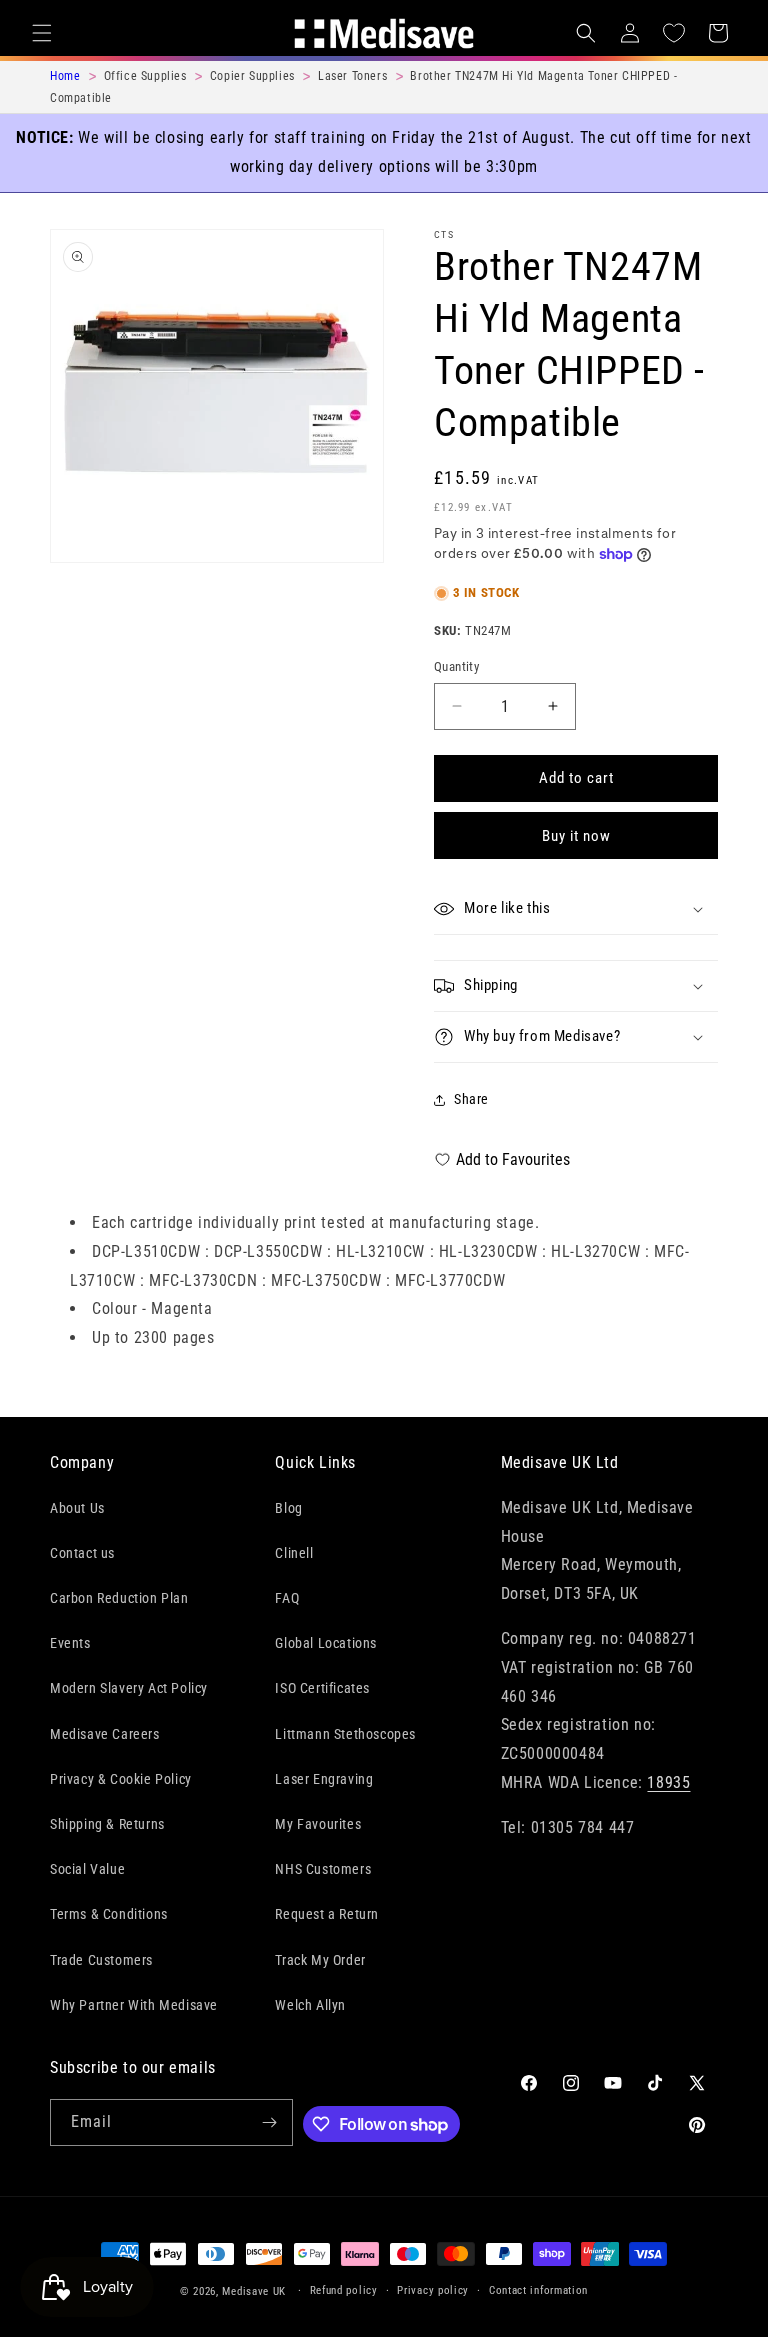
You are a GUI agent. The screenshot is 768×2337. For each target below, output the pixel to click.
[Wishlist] (674, 33)
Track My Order (320, 1960)
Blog (288, 1508)
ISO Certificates (322, 1688)
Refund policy (344, 2290)
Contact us (82, 1553)
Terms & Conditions (109, 1914)
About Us (77, 1508)
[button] (42, 33)
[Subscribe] (270, 2122)
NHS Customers (323, 1869)
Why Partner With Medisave (134, 2005)
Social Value (87, 1869)
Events (70, 1643)
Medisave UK (254, 2291)
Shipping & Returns (107, 1824)
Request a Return (327, 1914)
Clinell (294, 1553)
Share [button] (471, 1099)
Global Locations (326, 1643)
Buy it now (576, 836)
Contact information (538, 2290)
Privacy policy (433, 2290)
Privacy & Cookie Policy (121, 1779)
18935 (668, 1782)
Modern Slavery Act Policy (129, 1688)
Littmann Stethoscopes (345, 1734)
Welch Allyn (310, 2005)
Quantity (456, 666)
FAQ (287, 1598)
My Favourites (318, 1824)
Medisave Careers (105, 1734)
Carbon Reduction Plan (119, 1598)
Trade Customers (101, 1960)
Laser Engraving (324, 1779)
